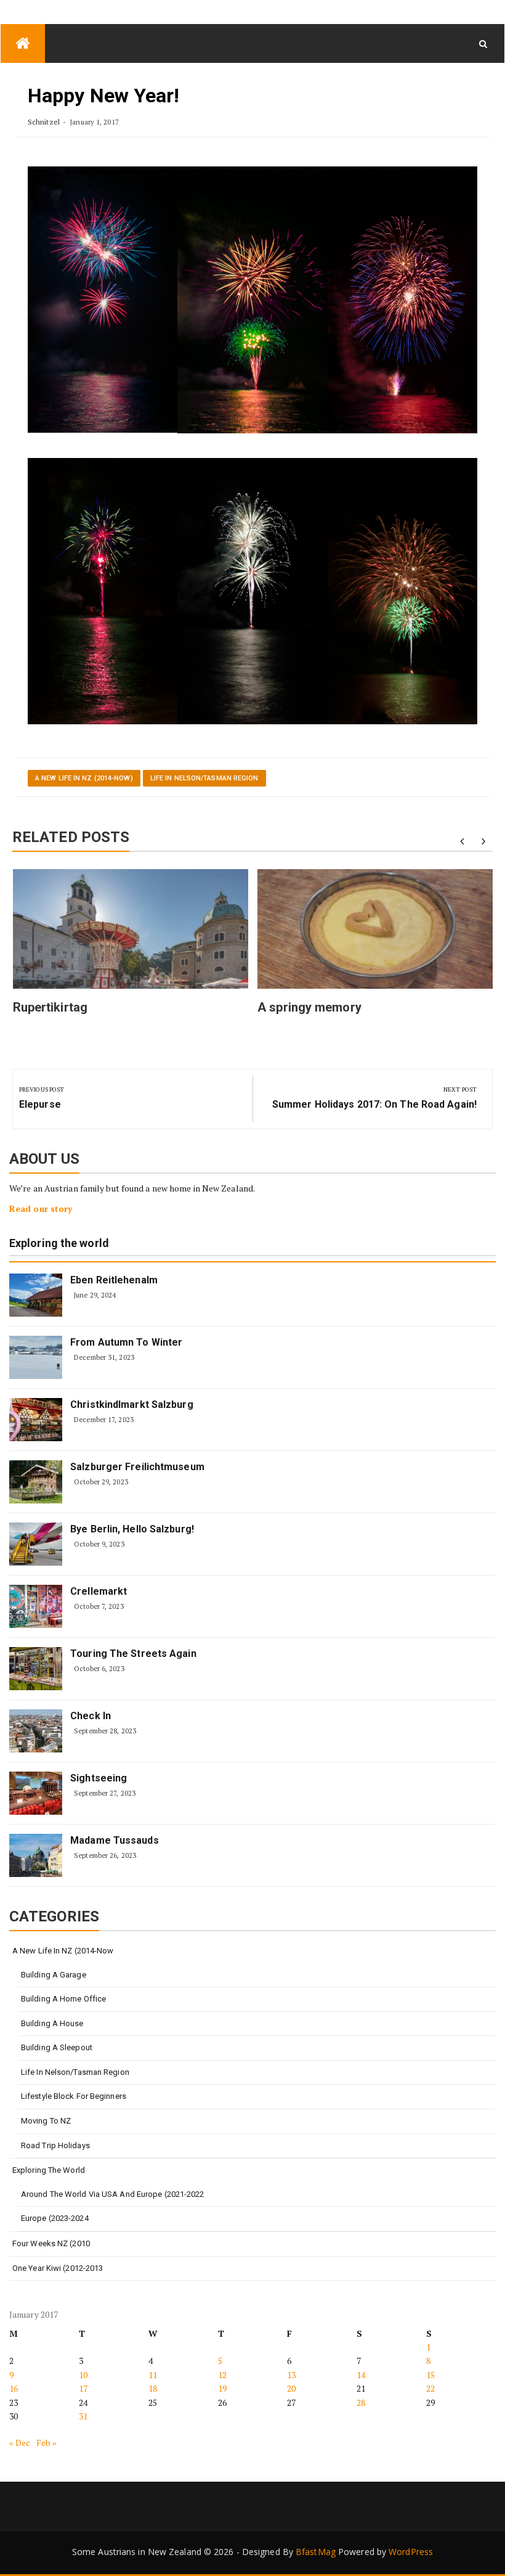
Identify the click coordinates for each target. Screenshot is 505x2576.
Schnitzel (44, 122)
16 (14, 2388)
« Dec (20, 2443)
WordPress (411, 2552)
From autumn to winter (126, 1342)
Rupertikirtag (50, 1007)
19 (222, 2388)
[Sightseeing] (36, 1793)
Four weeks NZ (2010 (51, 2243)
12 (222, 2375)
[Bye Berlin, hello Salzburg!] (36, 1544)
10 (83, 2375)
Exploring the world (59, 1244)
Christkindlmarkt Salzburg (132, 1405)
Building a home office (63, 1999)
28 (361, 2402)
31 (83, 2416)
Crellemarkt (99, 1591)
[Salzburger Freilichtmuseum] (36, 1482)
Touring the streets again (133, 1654)
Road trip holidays (55, 2145)
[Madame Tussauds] (36, 1855)
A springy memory (309, 1007)
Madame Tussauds (115, 1840)
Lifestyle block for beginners (74, 2096)
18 (153, 2388)
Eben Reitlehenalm (114, 1280)
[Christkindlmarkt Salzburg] (36, 1420)
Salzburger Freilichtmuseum (137, 1467)
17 (83, 2388)
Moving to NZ (46, 2121)
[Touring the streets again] (36, 1669)
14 (361, 2375)
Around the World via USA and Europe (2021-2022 (113, 2194)
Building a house (52, 2023)
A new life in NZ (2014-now (63, 1951)
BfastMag (316, 2552)
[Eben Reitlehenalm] (36, 1295)
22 (430, 2388)
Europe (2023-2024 (55, 2218)
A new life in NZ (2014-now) (84, 778)
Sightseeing (99, 1778)
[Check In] (36, 1731)
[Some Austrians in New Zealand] (23, 43)
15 (430, 2375)
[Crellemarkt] (36, 1606)
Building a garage (54, 1975)
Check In (91, 1716)
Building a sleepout (57, 2047)
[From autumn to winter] (36, 1357)
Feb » (47, 2443)
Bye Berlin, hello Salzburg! (132, 1529)
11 (153, 2375)
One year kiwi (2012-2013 (58, 2268)
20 (291, 2388)
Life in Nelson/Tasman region (204, 778)
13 (291, 2375)
